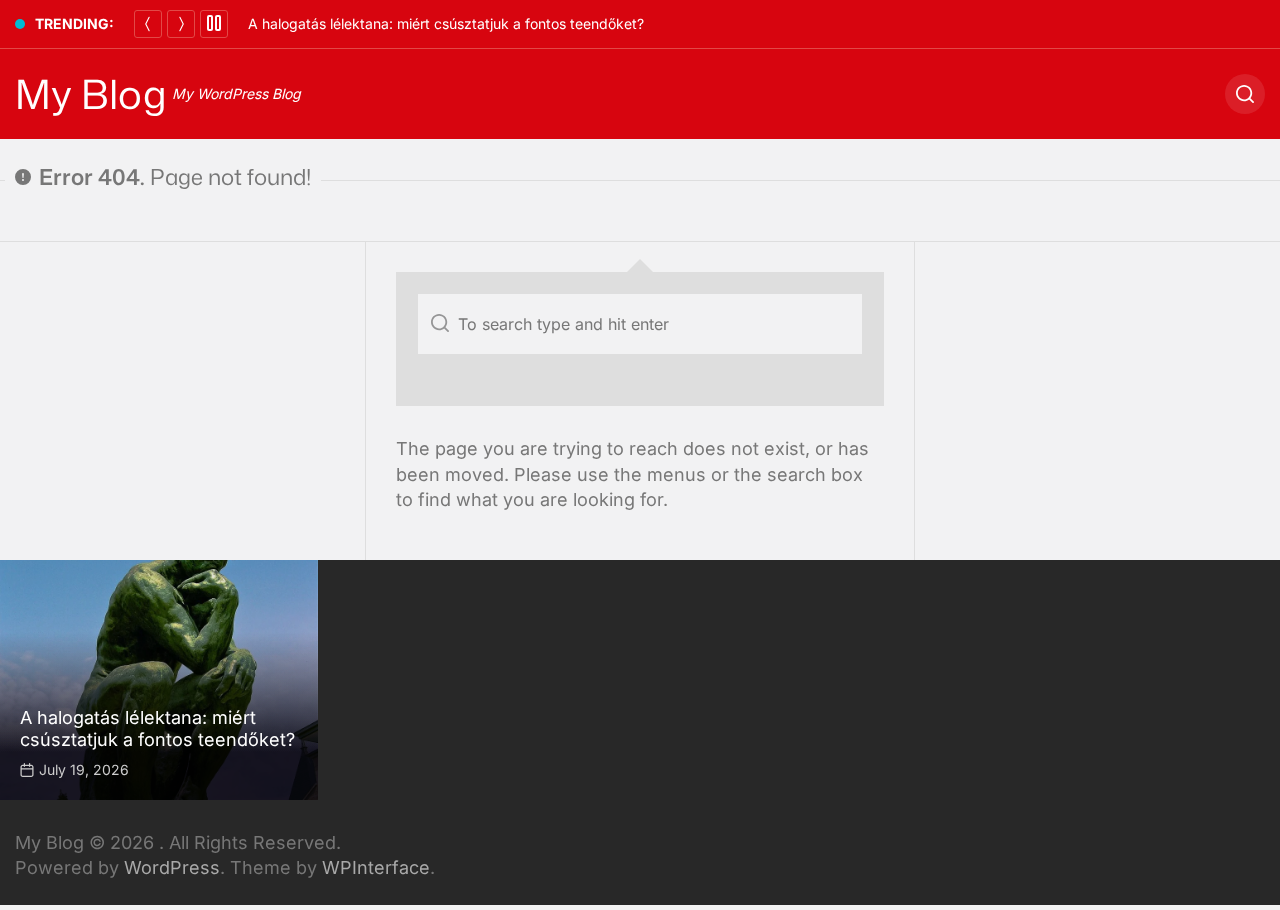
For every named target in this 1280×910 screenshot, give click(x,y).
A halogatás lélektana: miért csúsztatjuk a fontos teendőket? (446, 23)
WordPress (172, 867)
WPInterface (376, 867)
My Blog (91, 94)
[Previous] (148, 24)
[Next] (181, 24)
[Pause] (214, 24)
